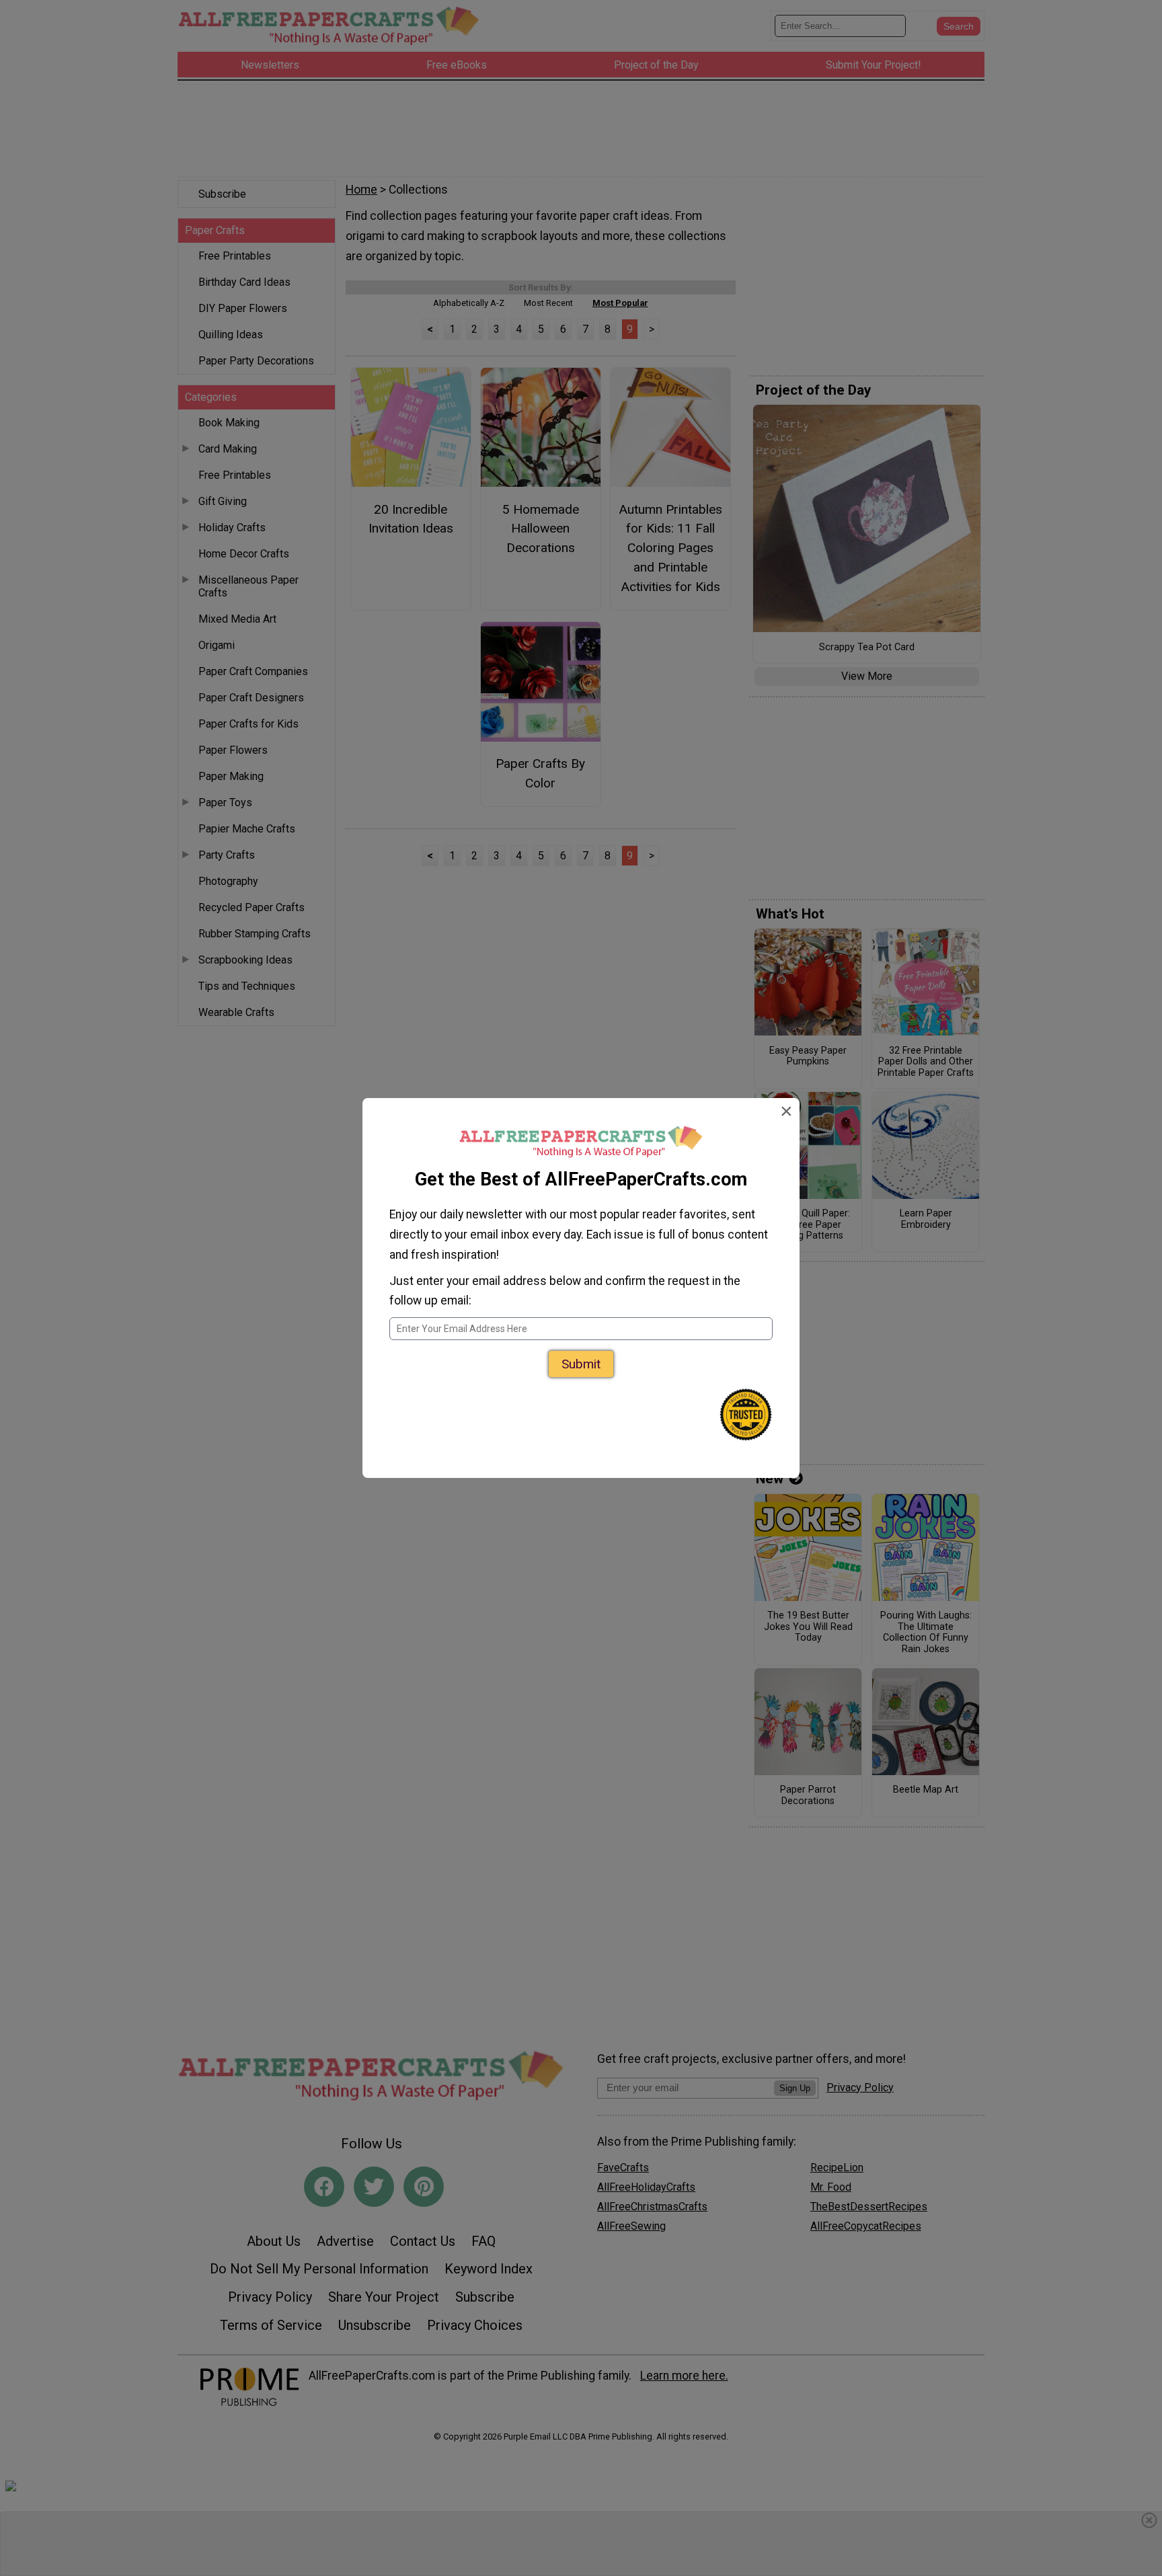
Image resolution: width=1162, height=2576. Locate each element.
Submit (581, 1364)
